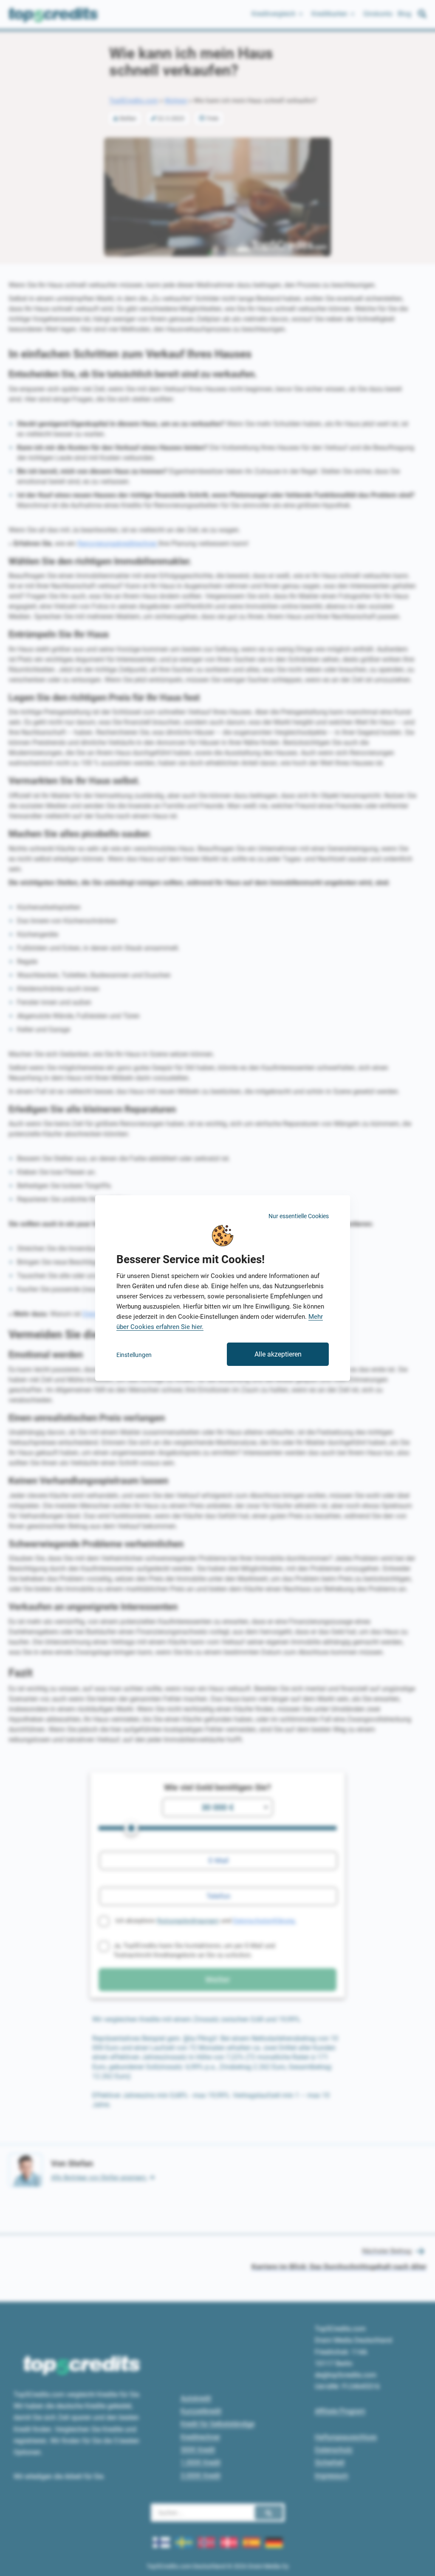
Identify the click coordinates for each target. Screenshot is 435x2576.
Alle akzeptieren (278, 1354)
